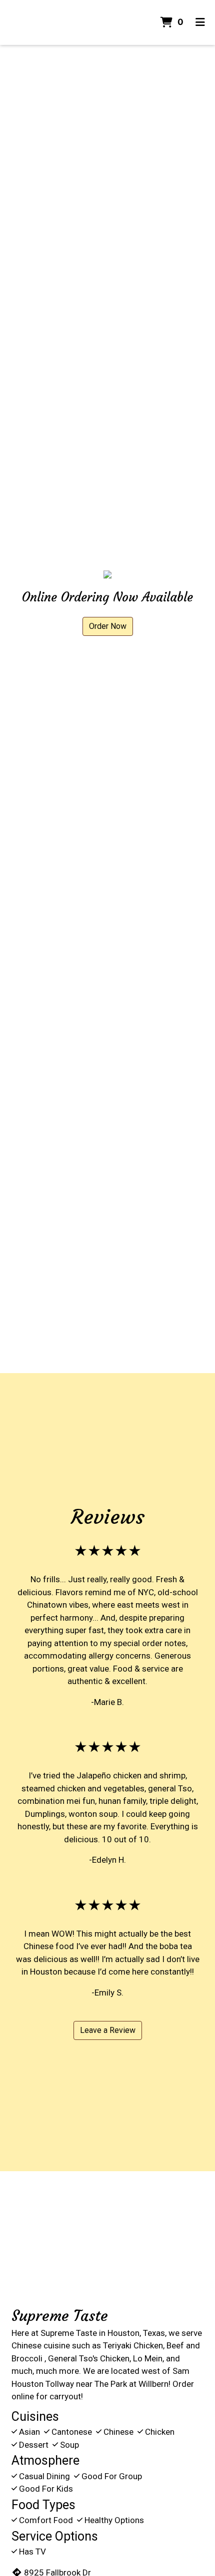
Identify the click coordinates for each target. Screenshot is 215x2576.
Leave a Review (108, 2030)
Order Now (108, 626)
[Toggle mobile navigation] (200, 22)
